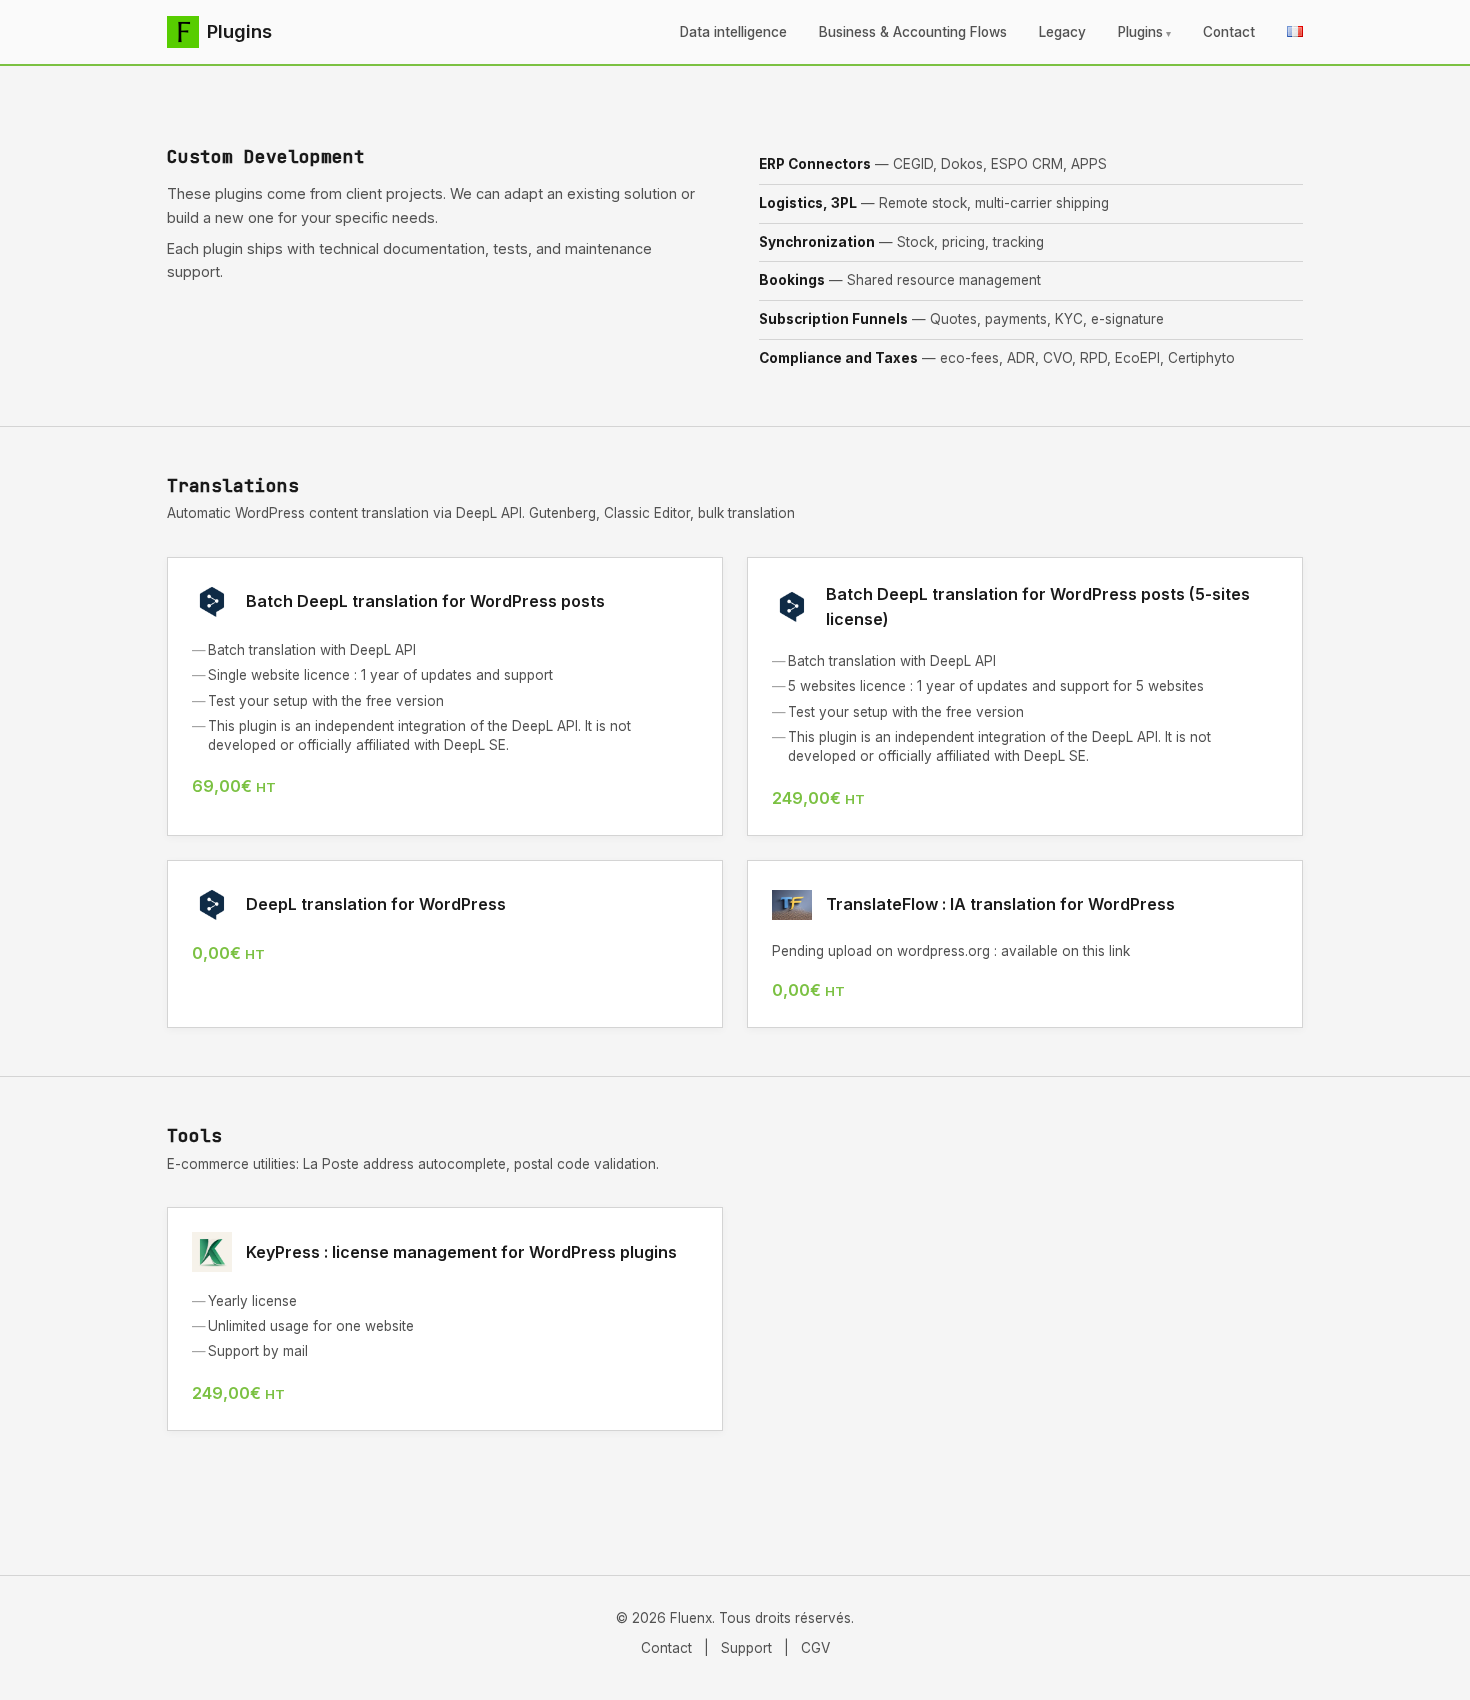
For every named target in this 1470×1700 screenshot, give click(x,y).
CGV (815, 1648)
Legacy (1062, 32)
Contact (1229, 32)
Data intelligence (733, 32)
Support (746, 1648)
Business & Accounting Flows (913, 32)
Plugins (1140, 32)
